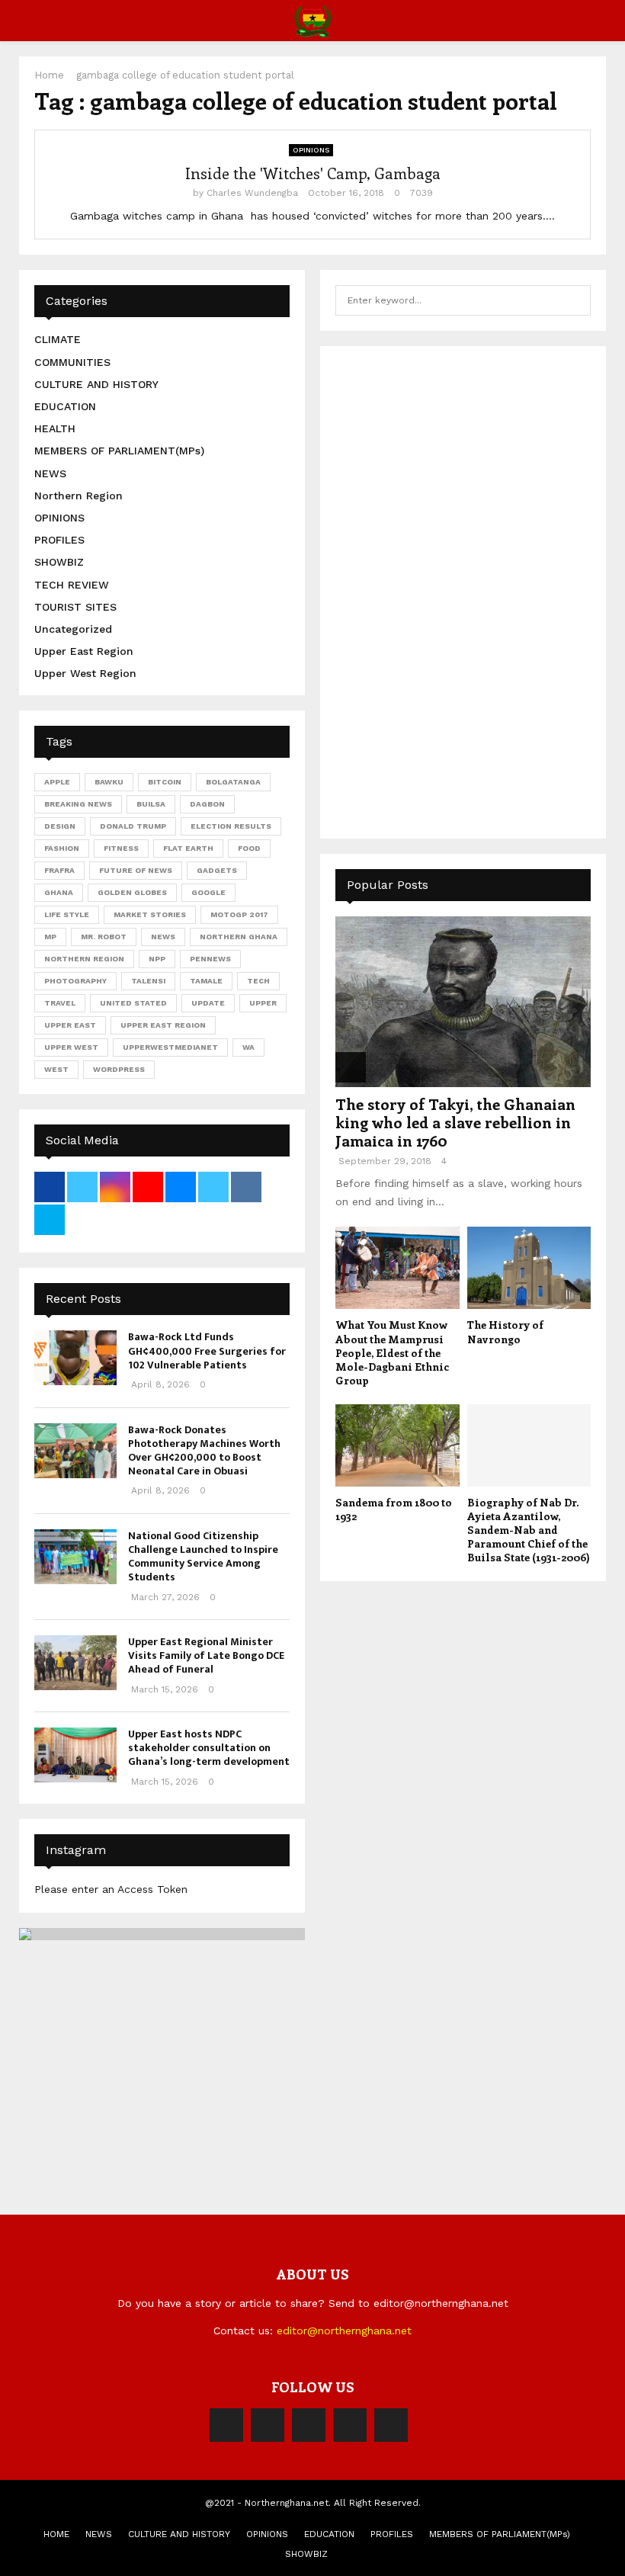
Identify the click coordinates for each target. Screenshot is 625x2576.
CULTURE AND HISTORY (96, 384)
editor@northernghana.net (344, 2331)
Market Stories (150, 914)
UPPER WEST (71, 1047)
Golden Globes (132, 892)
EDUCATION (65, 406)
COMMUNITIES (72, 362)
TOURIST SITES (75, 607)
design (60, 826)
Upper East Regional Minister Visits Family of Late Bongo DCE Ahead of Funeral (206, 1655)
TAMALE (206, 981)
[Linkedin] (350, 2425)
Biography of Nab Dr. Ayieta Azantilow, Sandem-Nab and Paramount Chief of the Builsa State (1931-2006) (529, 1530)
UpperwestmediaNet (170, 1047)
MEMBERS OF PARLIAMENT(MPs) (119, 451)
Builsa (151, 804)
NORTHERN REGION (84, 959)
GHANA (59, 892)
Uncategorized (73, 629)
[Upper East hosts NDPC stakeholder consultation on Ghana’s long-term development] (75, 1755)
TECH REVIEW (72, 585)
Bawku (109, 782)
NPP (157, 959)
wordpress (119, 1069)
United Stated (133, 1003)
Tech (258, 981)
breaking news (78, 804)
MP (50, 937)
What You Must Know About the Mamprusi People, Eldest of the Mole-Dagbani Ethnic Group (392, 1352)
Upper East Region (84, 651)
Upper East (70, 1025)
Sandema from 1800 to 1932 (394, 1509)
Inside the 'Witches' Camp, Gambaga (313, 173)
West (56, 1069)
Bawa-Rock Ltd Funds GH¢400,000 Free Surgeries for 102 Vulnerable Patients (207, 1351)
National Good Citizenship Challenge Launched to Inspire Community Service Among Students (203, 1557)
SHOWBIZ (59, 562)
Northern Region (79, 496)
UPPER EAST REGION (163, 1025)
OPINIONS (311, 150)
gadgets (217, 870)
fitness (121, 848)
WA (248, 1047)
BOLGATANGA (233, 782)
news (163, 937)
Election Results (231, 826)
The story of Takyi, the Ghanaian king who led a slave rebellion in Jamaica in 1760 (455, 1122)
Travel (60, 1003)
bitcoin (165, 782)
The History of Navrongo (505, 1331)
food (249, 848)
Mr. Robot (104, 937)
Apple (57, 782)
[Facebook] (226, 2425)
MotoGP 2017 (239, 914)
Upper (263, 1003)
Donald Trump (133, 826)
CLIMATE (58, 339)
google (208, 892)
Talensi (148, 981)
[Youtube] (391, 2425)
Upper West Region (85, 673)
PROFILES (59, 540)
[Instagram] (309, 2425)
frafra (59, 870)
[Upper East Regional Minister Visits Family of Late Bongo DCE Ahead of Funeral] (75, 1663)
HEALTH (55, 428)
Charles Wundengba (252, 193)
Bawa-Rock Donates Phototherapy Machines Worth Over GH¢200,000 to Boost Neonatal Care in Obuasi (204, 1451)
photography (75, 981)
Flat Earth (188, 848)
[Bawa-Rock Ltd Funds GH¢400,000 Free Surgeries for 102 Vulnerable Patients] (75, 1358)
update (208, 1003)
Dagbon (207, 804)
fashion (62, 848)
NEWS (50, 473)
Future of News (136, 870)
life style (67, 914)
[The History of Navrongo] (529, 1268)
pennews (210, 959)
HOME (56, 2534)
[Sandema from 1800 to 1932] (397, 1445)
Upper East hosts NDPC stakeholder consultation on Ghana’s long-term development (209, 1748)
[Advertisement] (450, 590)
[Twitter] (268, 2425)
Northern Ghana (239, 937)
